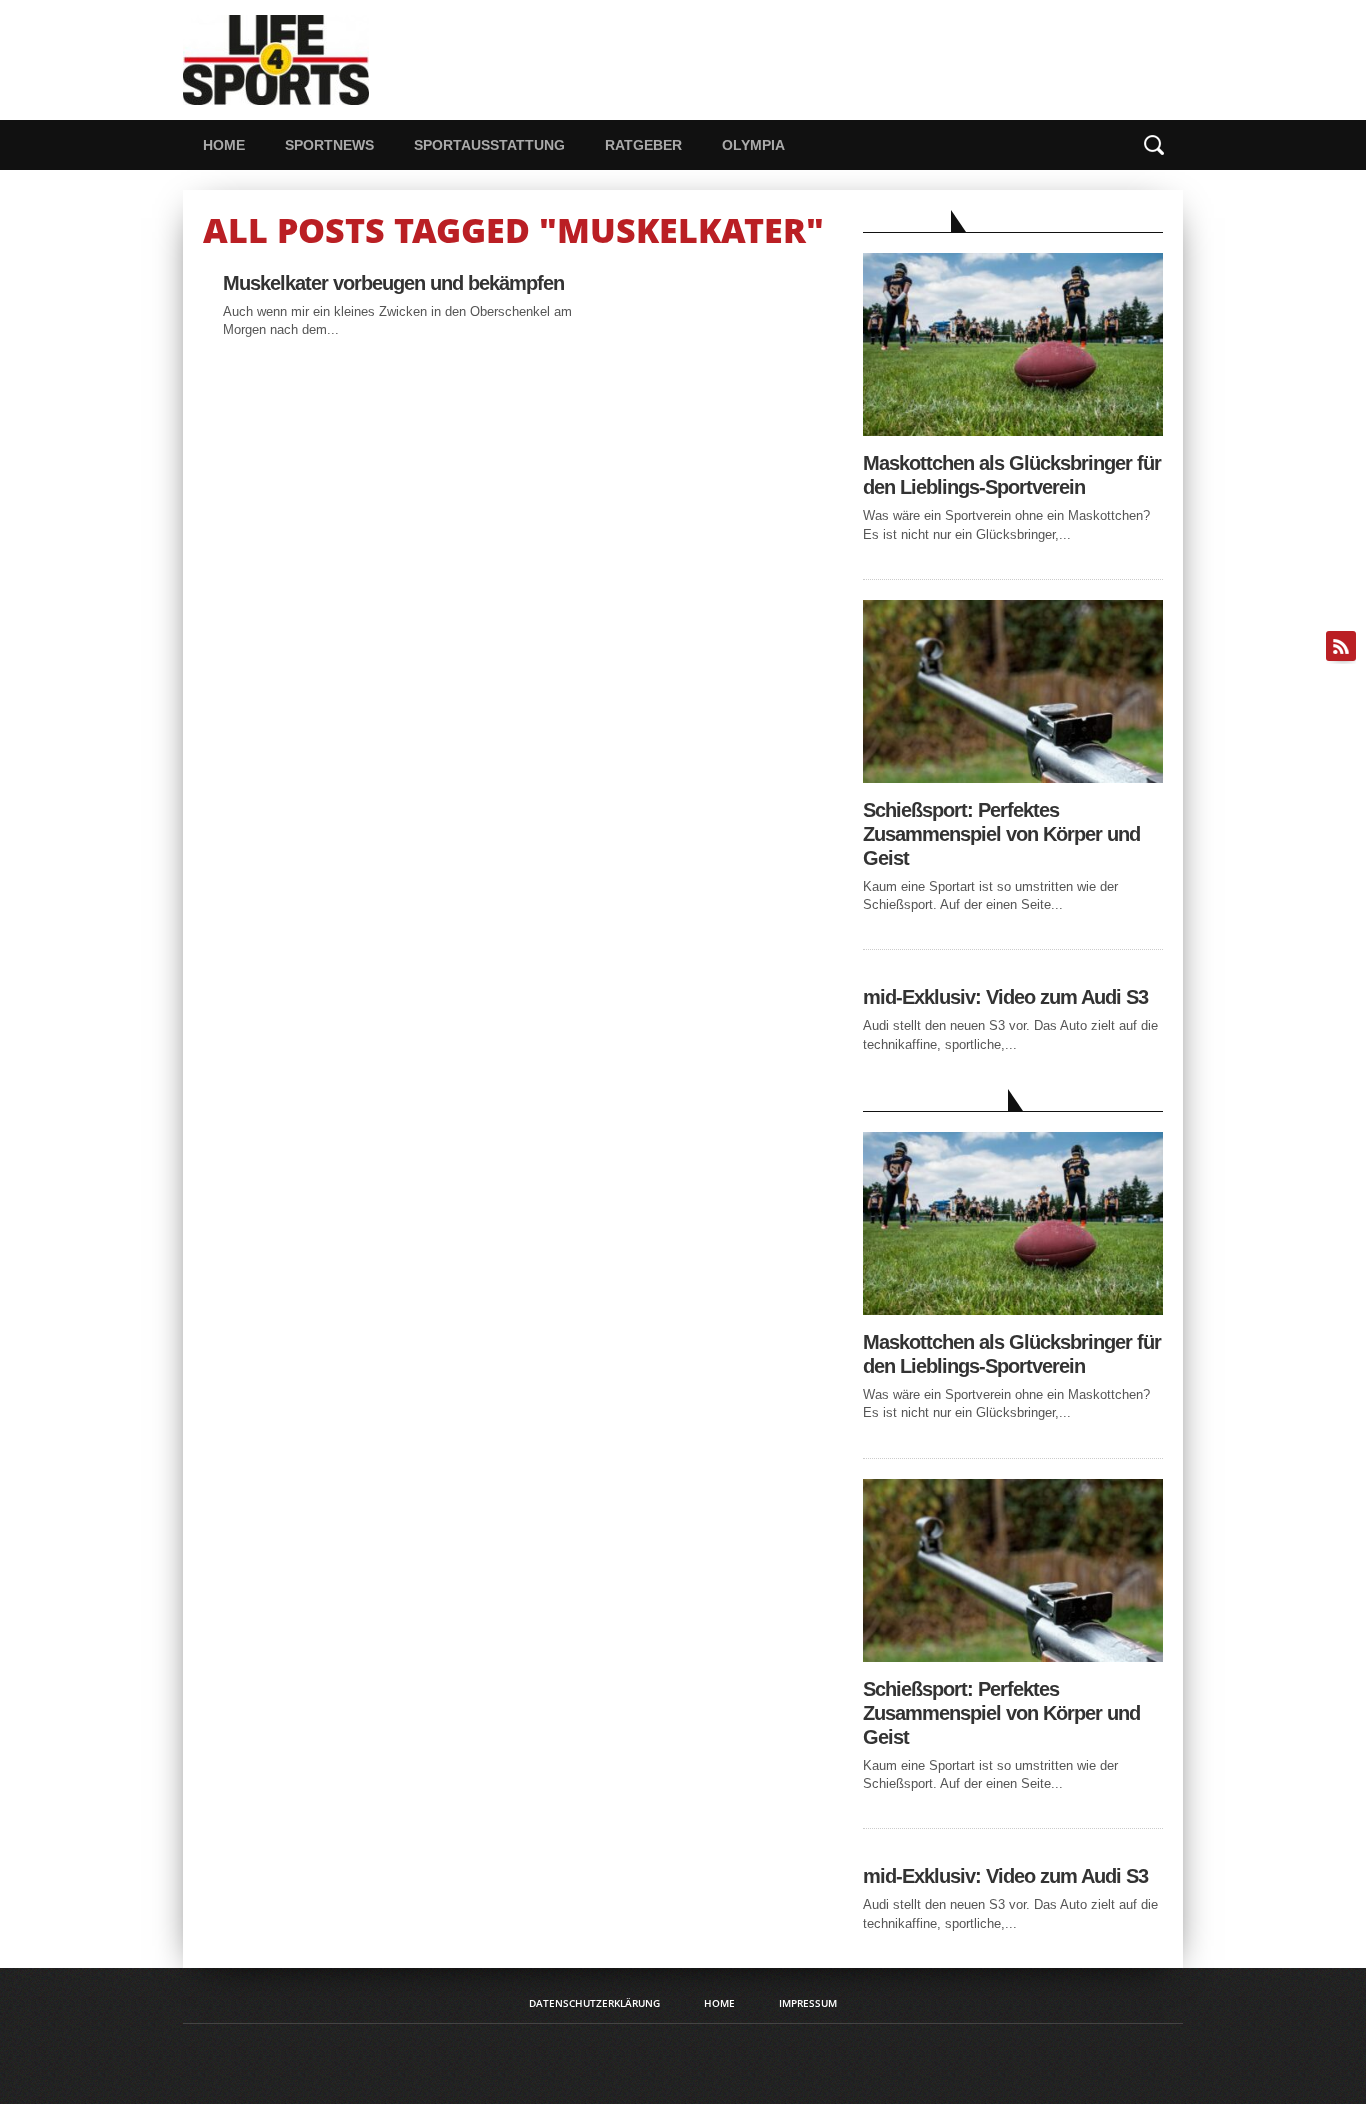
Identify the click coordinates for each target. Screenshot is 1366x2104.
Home (224, 145)
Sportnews (329, 145)
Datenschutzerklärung (594, 2003)
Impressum (808, 2003)
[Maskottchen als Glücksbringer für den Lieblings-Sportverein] (1013, 430)
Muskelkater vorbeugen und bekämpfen (393, 283)
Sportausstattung (489, 145)
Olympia (753, 145)
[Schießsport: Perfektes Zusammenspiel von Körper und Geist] (1013, 777)
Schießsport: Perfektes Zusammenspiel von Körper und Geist (1001, 834)
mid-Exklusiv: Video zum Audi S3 (1005, 997)
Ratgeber (643, 145)
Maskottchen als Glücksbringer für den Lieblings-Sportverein (1012, 475)
